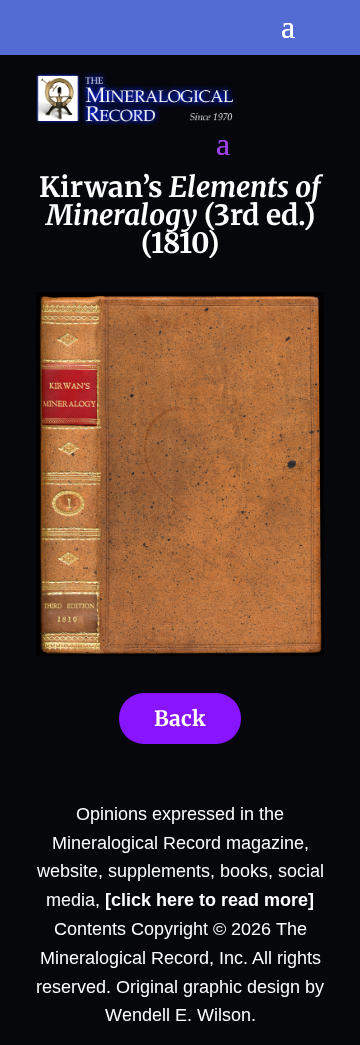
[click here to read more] (209, 900)
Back (180, 718)
